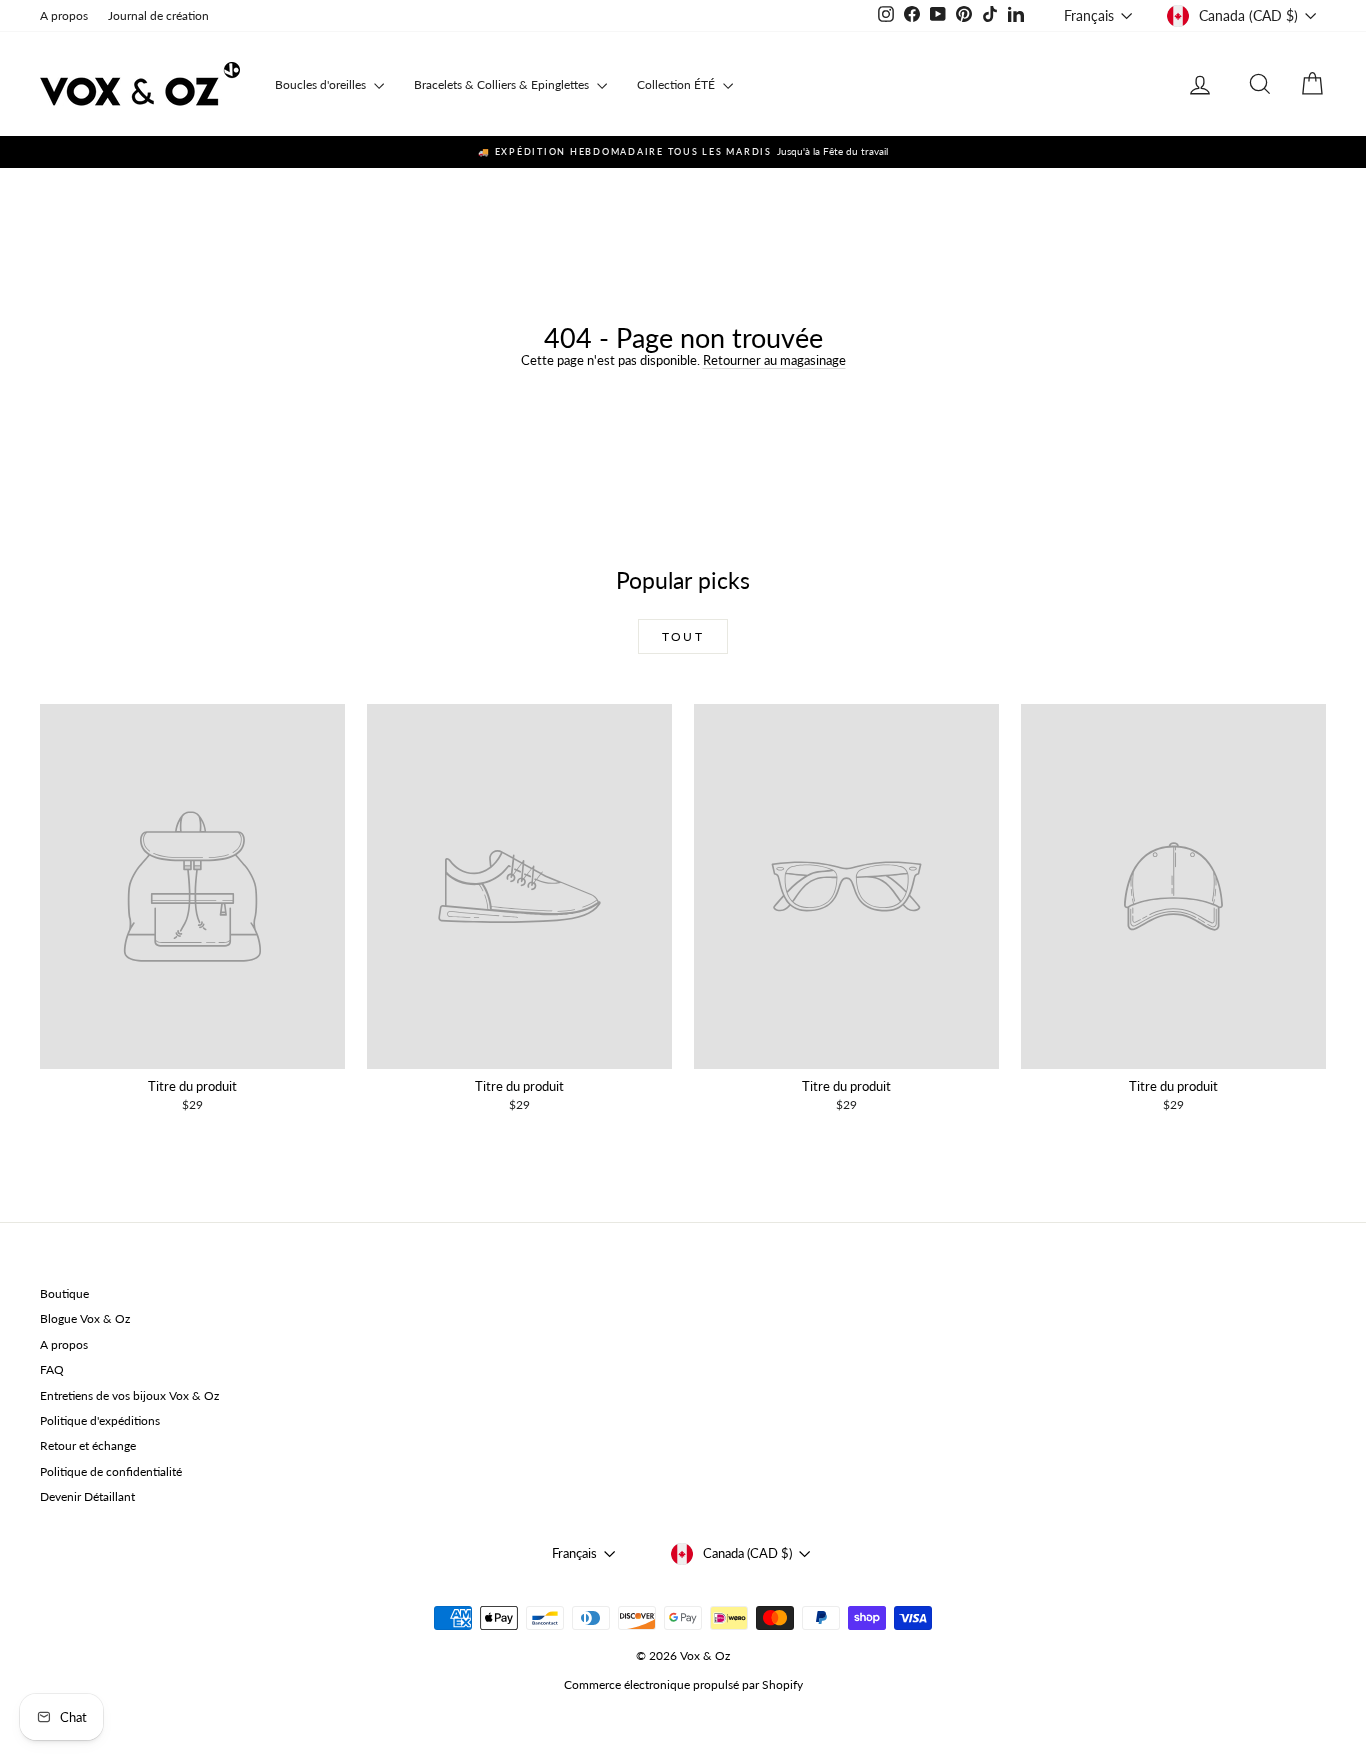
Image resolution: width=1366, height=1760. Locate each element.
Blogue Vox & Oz (85, 1318)
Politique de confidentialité (111, 1471)
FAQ (52, 1369)
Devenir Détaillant (87, 1496)
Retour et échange (88, 1445)
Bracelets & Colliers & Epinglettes (503, 84)
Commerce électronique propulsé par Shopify (683, 1684)
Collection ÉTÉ (677, 84)
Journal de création (158, 15)
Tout (683, 636)
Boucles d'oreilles (322, 84)
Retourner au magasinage (774, 360)
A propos (64, 15)
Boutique (64, 1293)
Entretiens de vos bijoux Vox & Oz (129, 1395)
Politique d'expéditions (100, 1420)
